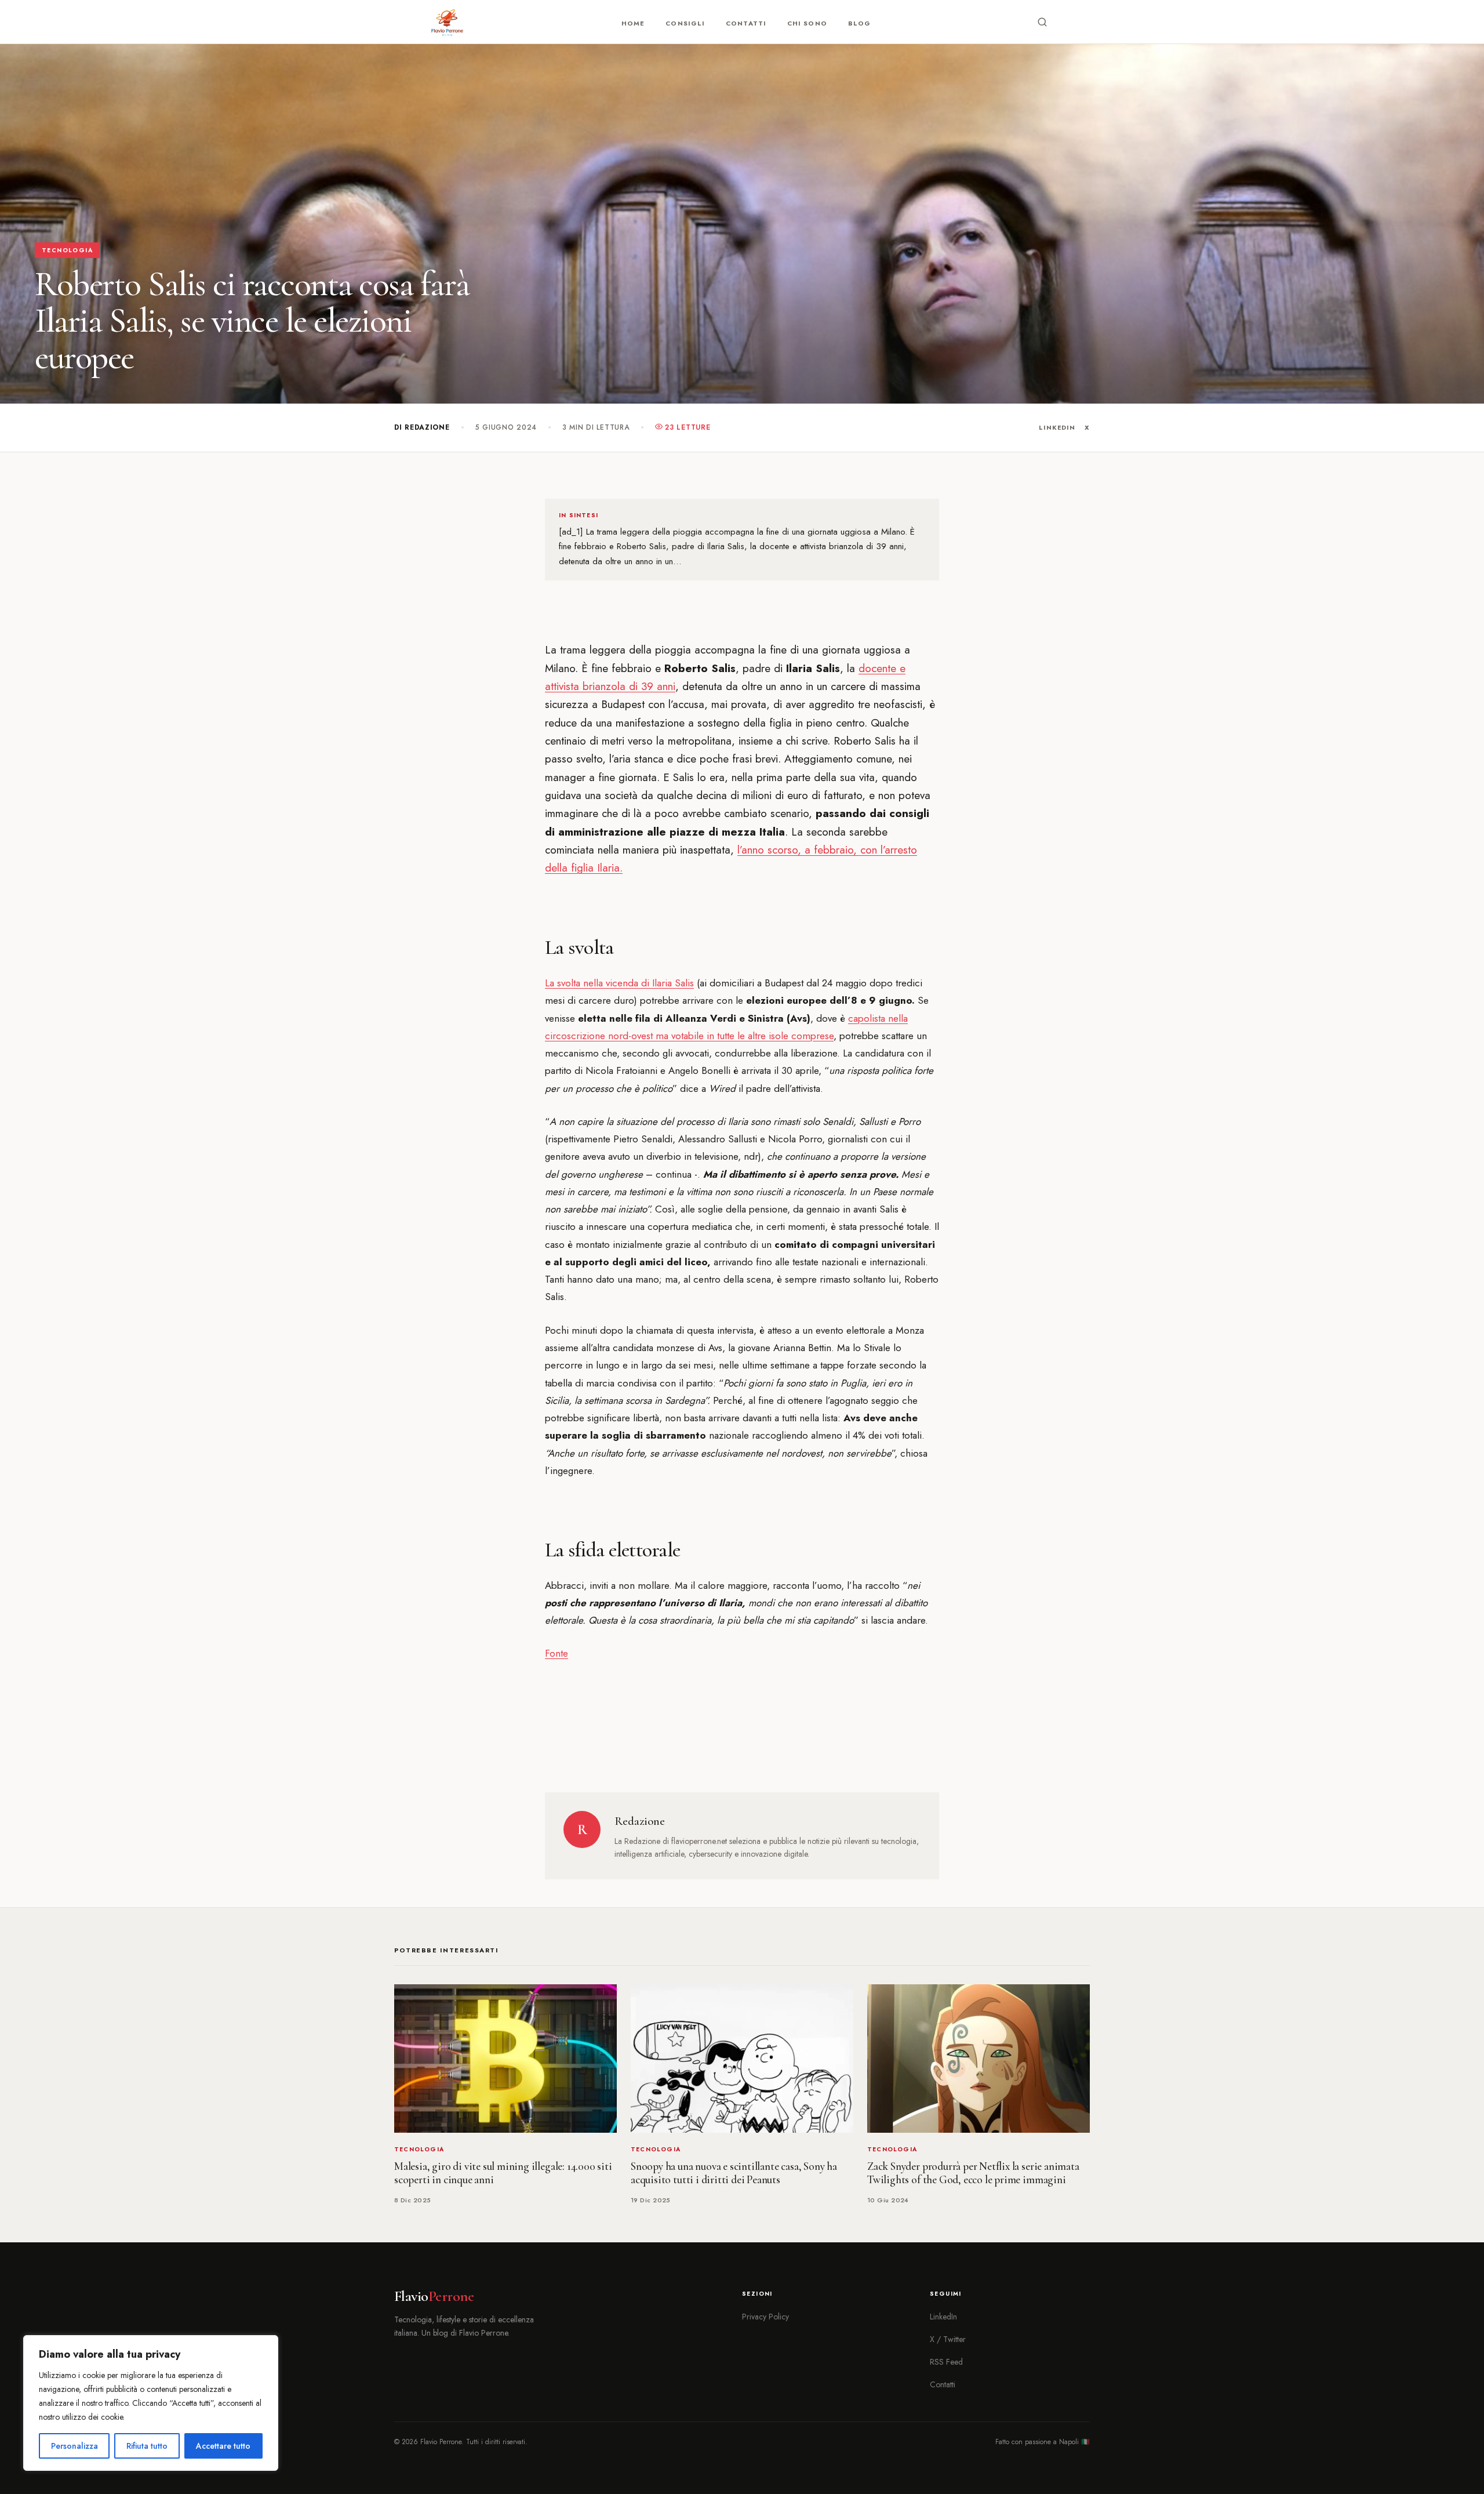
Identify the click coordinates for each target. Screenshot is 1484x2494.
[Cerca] (1042, 22)
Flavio (434, 2296)
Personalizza (74, 2446)
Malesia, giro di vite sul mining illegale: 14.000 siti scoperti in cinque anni (503, 2173)
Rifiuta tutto (147, 2446)
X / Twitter (948, 2339)
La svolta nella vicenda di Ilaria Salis (619, 983)
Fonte (556, 1653)
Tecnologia (67, 250)
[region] (151, 2403)
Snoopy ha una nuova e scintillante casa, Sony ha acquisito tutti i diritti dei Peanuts (734, 2173)
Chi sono (807, 23)
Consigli (685, 23)
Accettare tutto (223, 2446)
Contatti (746, 23)
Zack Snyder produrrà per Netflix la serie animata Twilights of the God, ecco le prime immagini (973, 2173)
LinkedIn (1057, 427)
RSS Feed (946, 2362)
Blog (859, 23)
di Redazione (422, 427)
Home (633, 23)
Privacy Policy (765, 2317)
